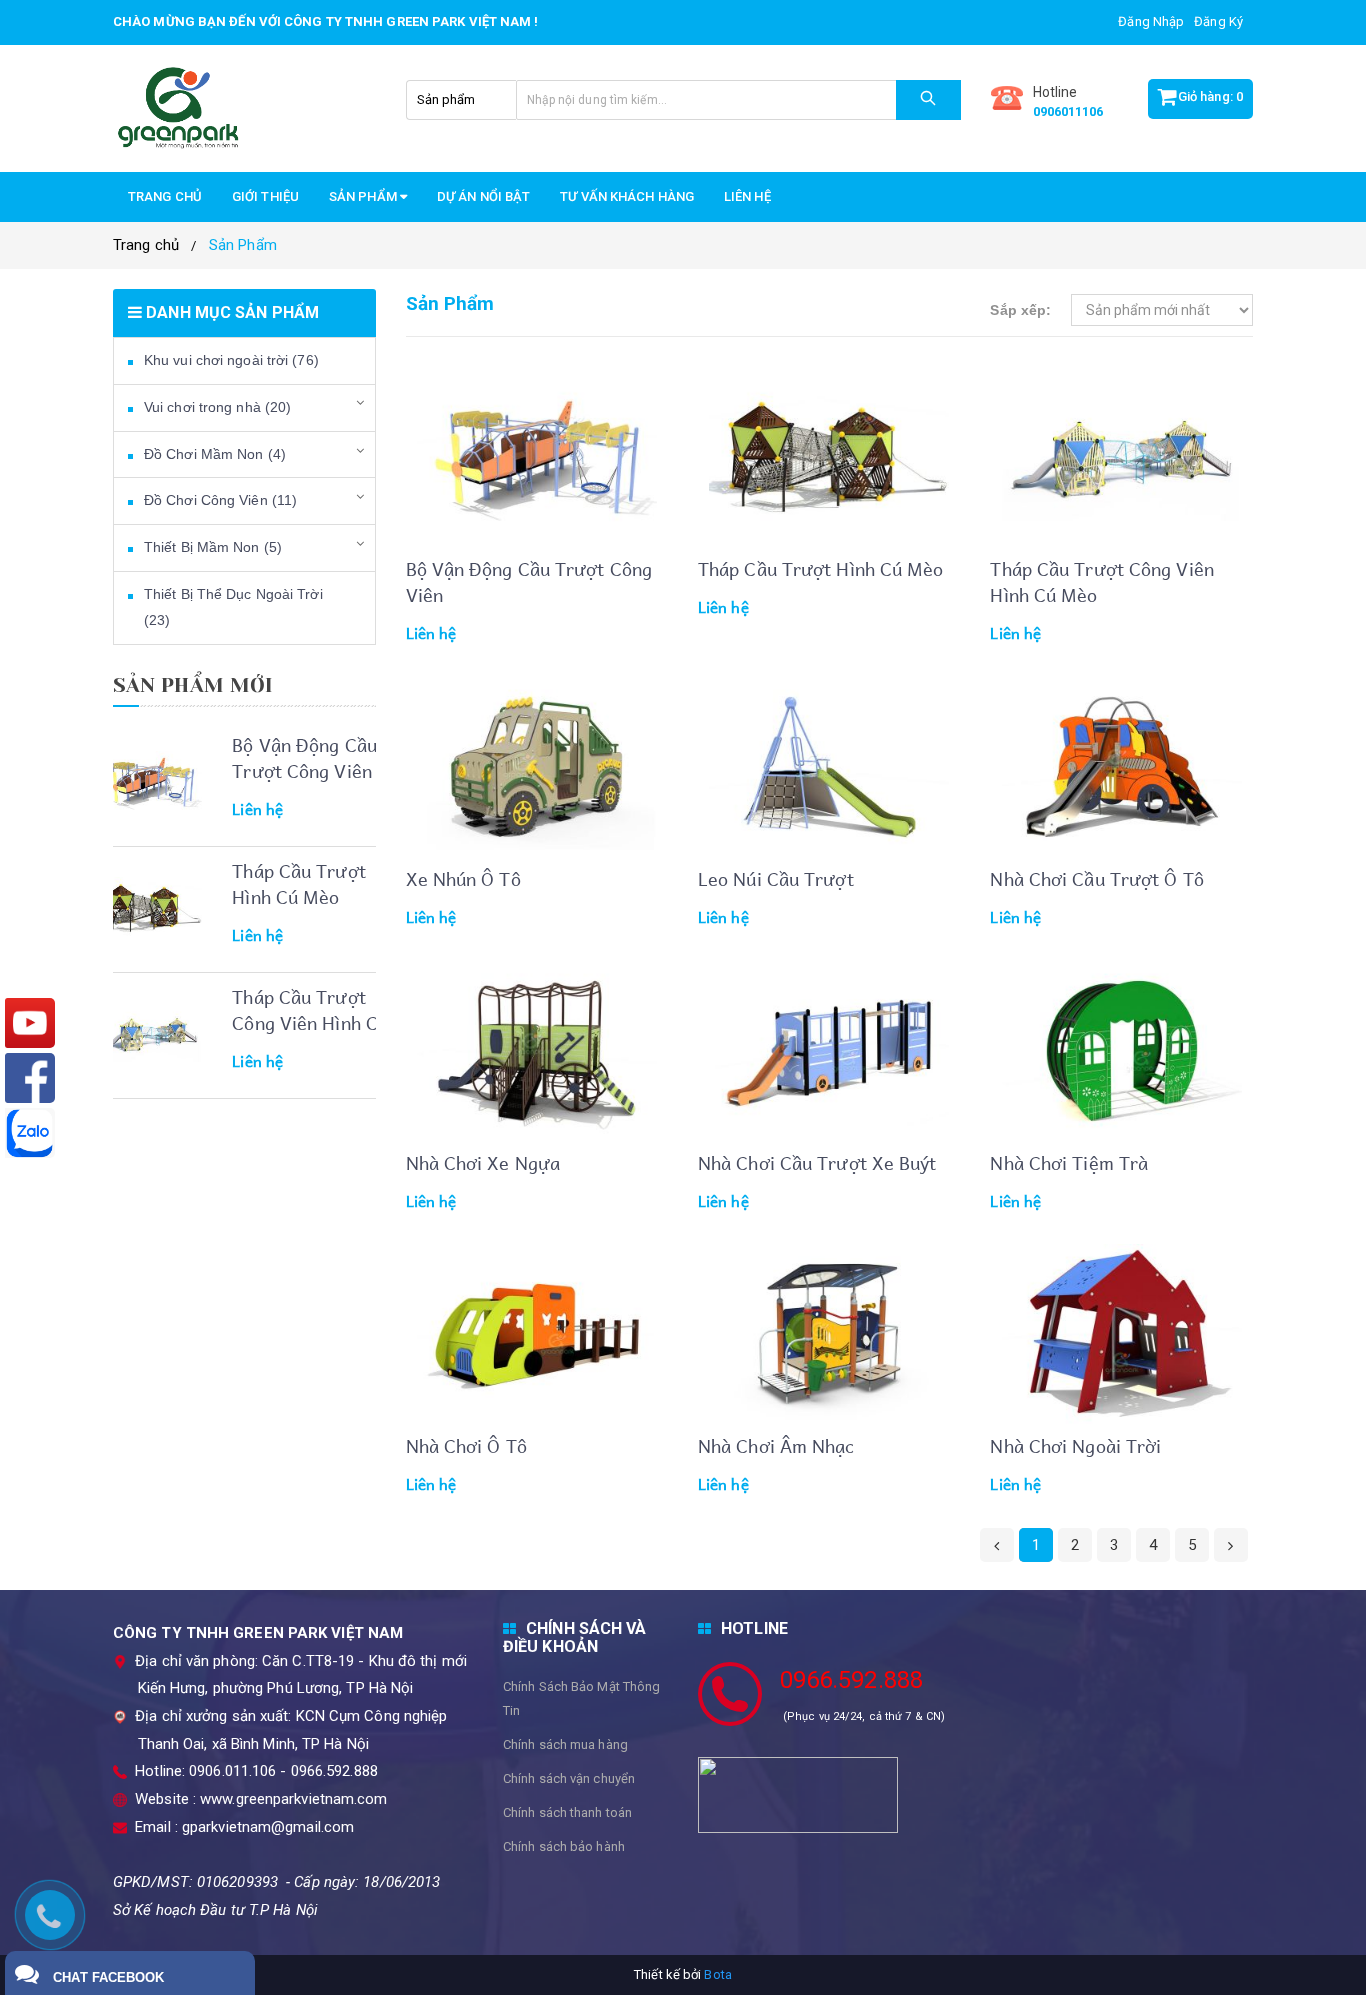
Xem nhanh (572, 404)
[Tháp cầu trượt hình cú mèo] (150, 908)
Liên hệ (747, 196)
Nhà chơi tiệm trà (1069, 1162)
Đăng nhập (1151, 21)
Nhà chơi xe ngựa (483, 1162)
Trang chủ (165, 196)
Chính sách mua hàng (565, 1744)
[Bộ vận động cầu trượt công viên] (150, 782)
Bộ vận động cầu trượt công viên (304, 757)
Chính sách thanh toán (567, 1812)
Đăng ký (1218, 21)
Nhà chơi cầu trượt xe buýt (817, 1162)
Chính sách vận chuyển (569, 1778)
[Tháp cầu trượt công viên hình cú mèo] (150, 1034)
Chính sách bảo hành (564, 1846)
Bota (717, 1974)
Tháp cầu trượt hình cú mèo (298, 883)
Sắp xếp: (1020, 310)
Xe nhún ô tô (463, 878)
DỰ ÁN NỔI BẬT (483, 196)
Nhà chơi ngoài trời (1075, 1445)
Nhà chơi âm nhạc (776, 1445)
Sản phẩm (364, 196)
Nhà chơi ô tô (466, 1445)
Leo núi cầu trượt (776, 878)
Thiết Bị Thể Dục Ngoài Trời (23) (233, 607)
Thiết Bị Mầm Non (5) (213, 547)
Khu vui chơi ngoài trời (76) (231, 360)
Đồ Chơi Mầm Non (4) (215, 454)
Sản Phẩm (243, 245)
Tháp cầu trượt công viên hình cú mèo (310, 1022)
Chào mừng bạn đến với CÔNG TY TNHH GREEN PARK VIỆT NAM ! (326, 21)
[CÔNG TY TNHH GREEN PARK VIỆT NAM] (244, 108)
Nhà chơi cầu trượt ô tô (1096, 878)
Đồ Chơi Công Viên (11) (220, 500)
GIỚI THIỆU (265, 196)
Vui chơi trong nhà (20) (217, 407)
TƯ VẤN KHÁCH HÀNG (627, 196)
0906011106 (1068, 111)
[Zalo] (30, 1133)
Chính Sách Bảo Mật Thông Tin (581, 1698)
